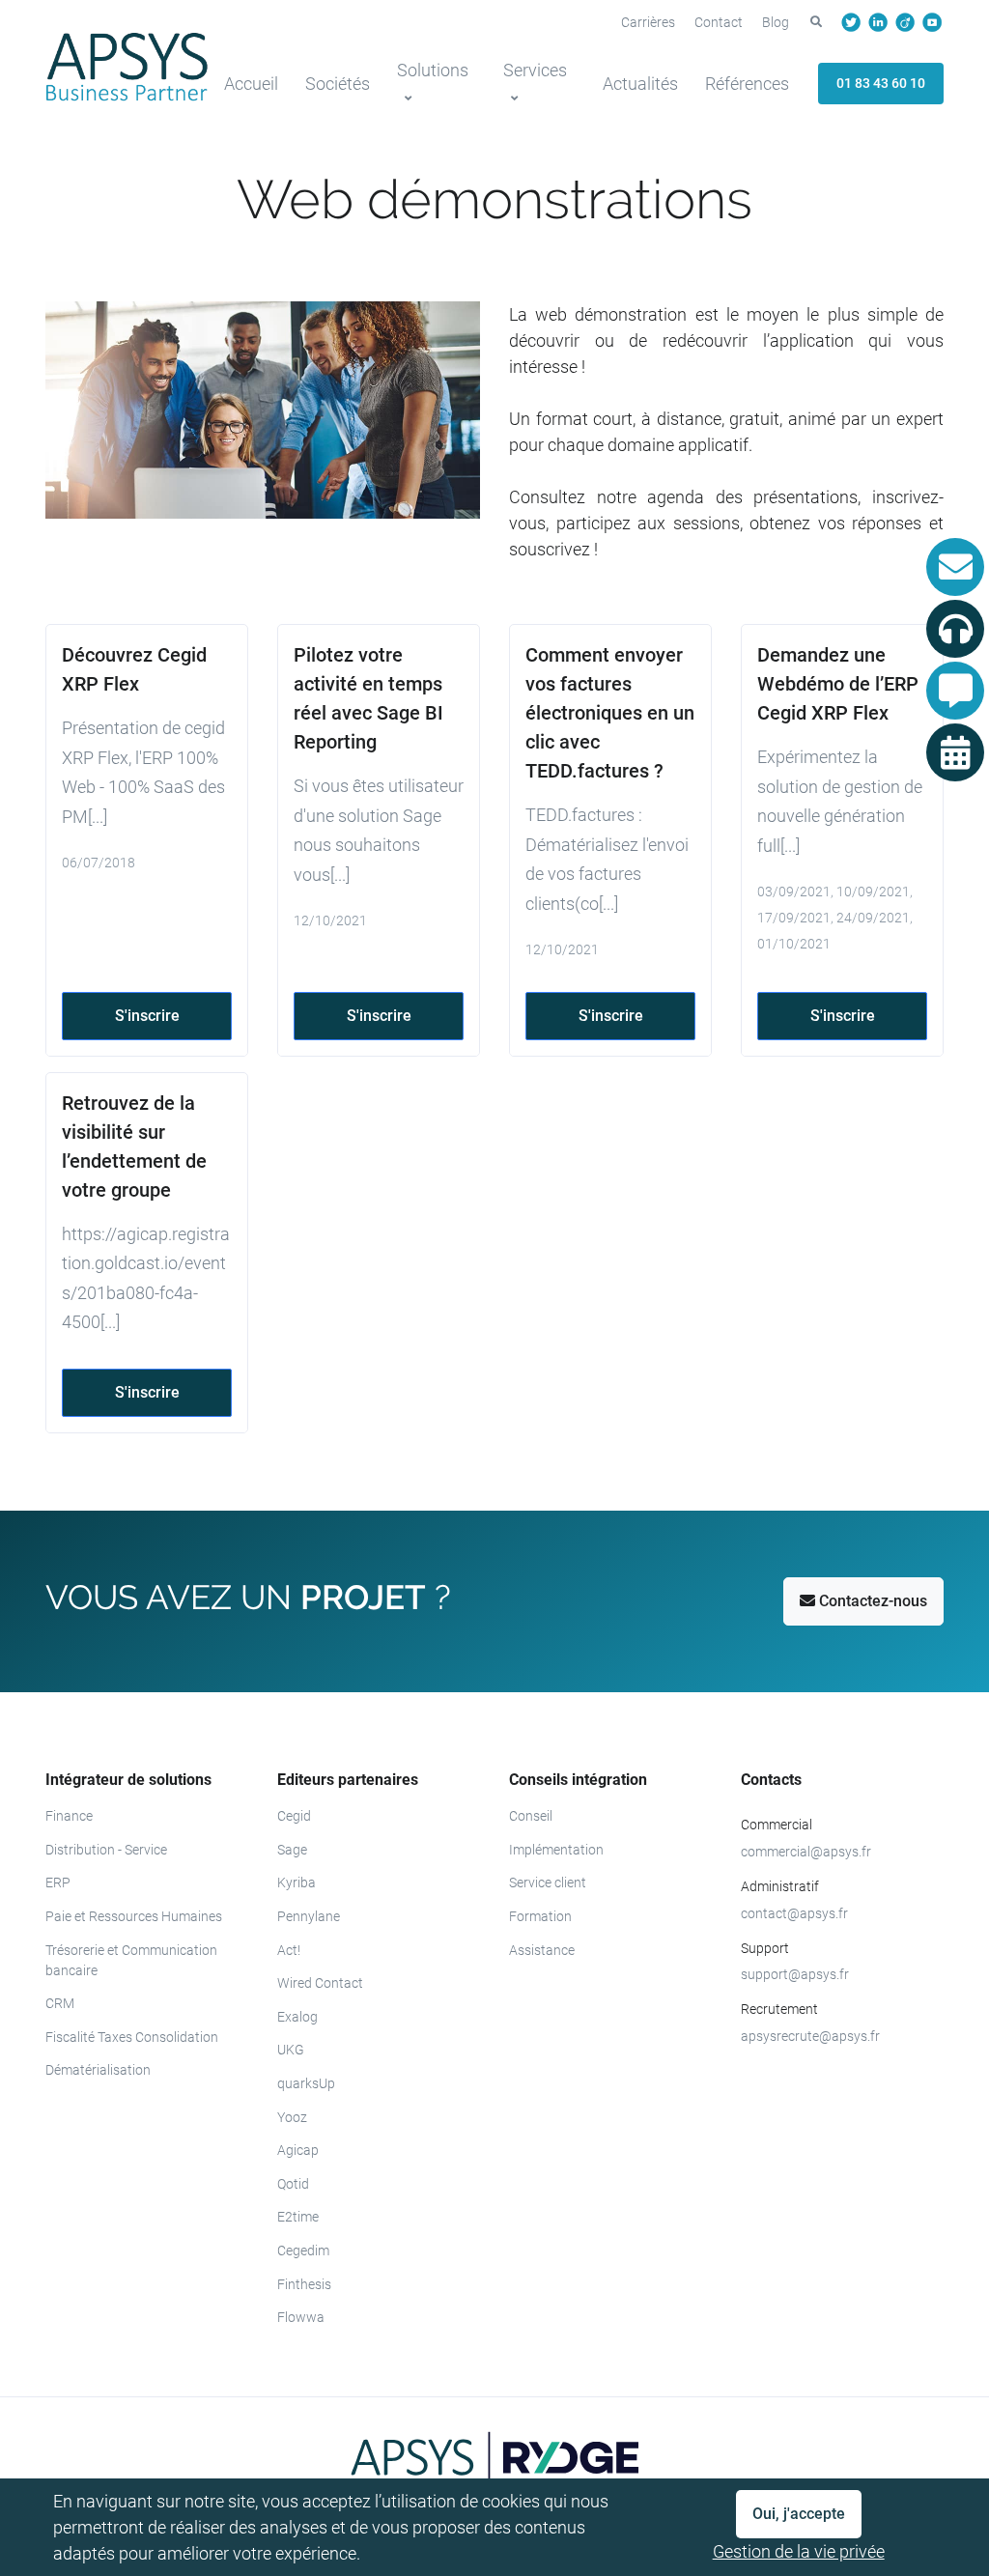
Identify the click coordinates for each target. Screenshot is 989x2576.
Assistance (542, 1950)
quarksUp (306, 2083)
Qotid (293, 2184)
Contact (719, 22)
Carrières (648, 22)
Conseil (531, 1816)
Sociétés (338, 84)
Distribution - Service (106, 1850)
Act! (289, 1950)
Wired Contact (320, 1983)
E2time (298, 2217)
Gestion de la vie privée (799, 2551)
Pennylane (309, 1916)
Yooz (292, 2117)
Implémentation (556, 1850)
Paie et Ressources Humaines (134, 1916)
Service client (548, 1882)
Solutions (433, 70)
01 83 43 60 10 (881, 83)
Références (747, 84)
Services (535, 70)
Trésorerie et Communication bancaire (131, 1960)
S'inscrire (147, 1016)
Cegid (294, 1816)
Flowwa (301, 2317)
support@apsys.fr (795, 1974)
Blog (776, 22)
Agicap (298, 2150)
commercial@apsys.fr (806, 1852)
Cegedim (303, 2250)
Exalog (297, 2017)
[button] (816, 22)
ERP (58, 1882)
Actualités (640, 84)
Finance (69, 1816)
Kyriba (297, 1882)
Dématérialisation (98, 2070)
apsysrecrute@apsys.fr (810, 2036)
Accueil (251, 84)
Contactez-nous (871, 1601)
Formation (540, 1916)
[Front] (127, 67)
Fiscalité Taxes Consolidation (132, 2037)
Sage (292, 1850)
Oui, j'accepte (799, 2514)
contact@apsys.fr (794, 1913)
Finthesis (304, 2284)
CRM (60, 2003)
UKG (291, 2050)
